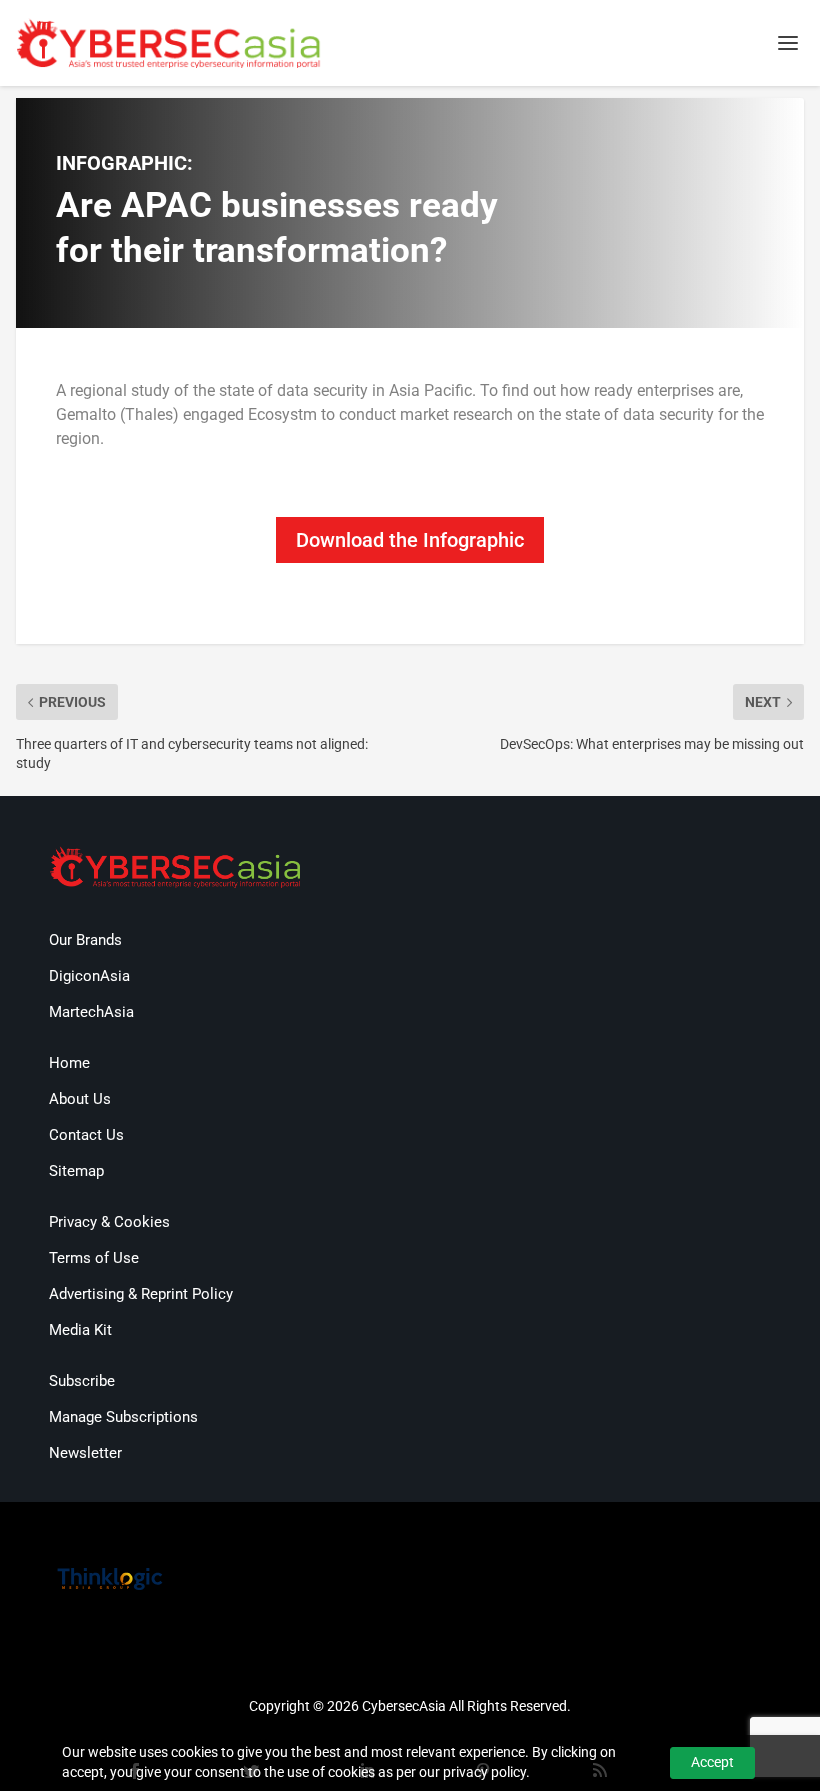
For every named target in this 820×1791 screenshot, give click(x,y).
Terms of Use (94, 1258)
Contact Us (86, 1135)
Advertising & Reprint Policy (141, 1294)
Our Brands (85, 940)
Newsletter (85, 1453)
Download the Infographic (410, 540)
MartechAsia (91, 1012)
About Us (80, 1099)
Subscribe (82, 1381)
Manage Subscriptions (123, 1417)
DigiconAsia (89, 976)
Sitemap (76, 1171)
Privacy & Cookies (109, 1222)
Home (69, 1063)
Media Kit (80, 1330)
